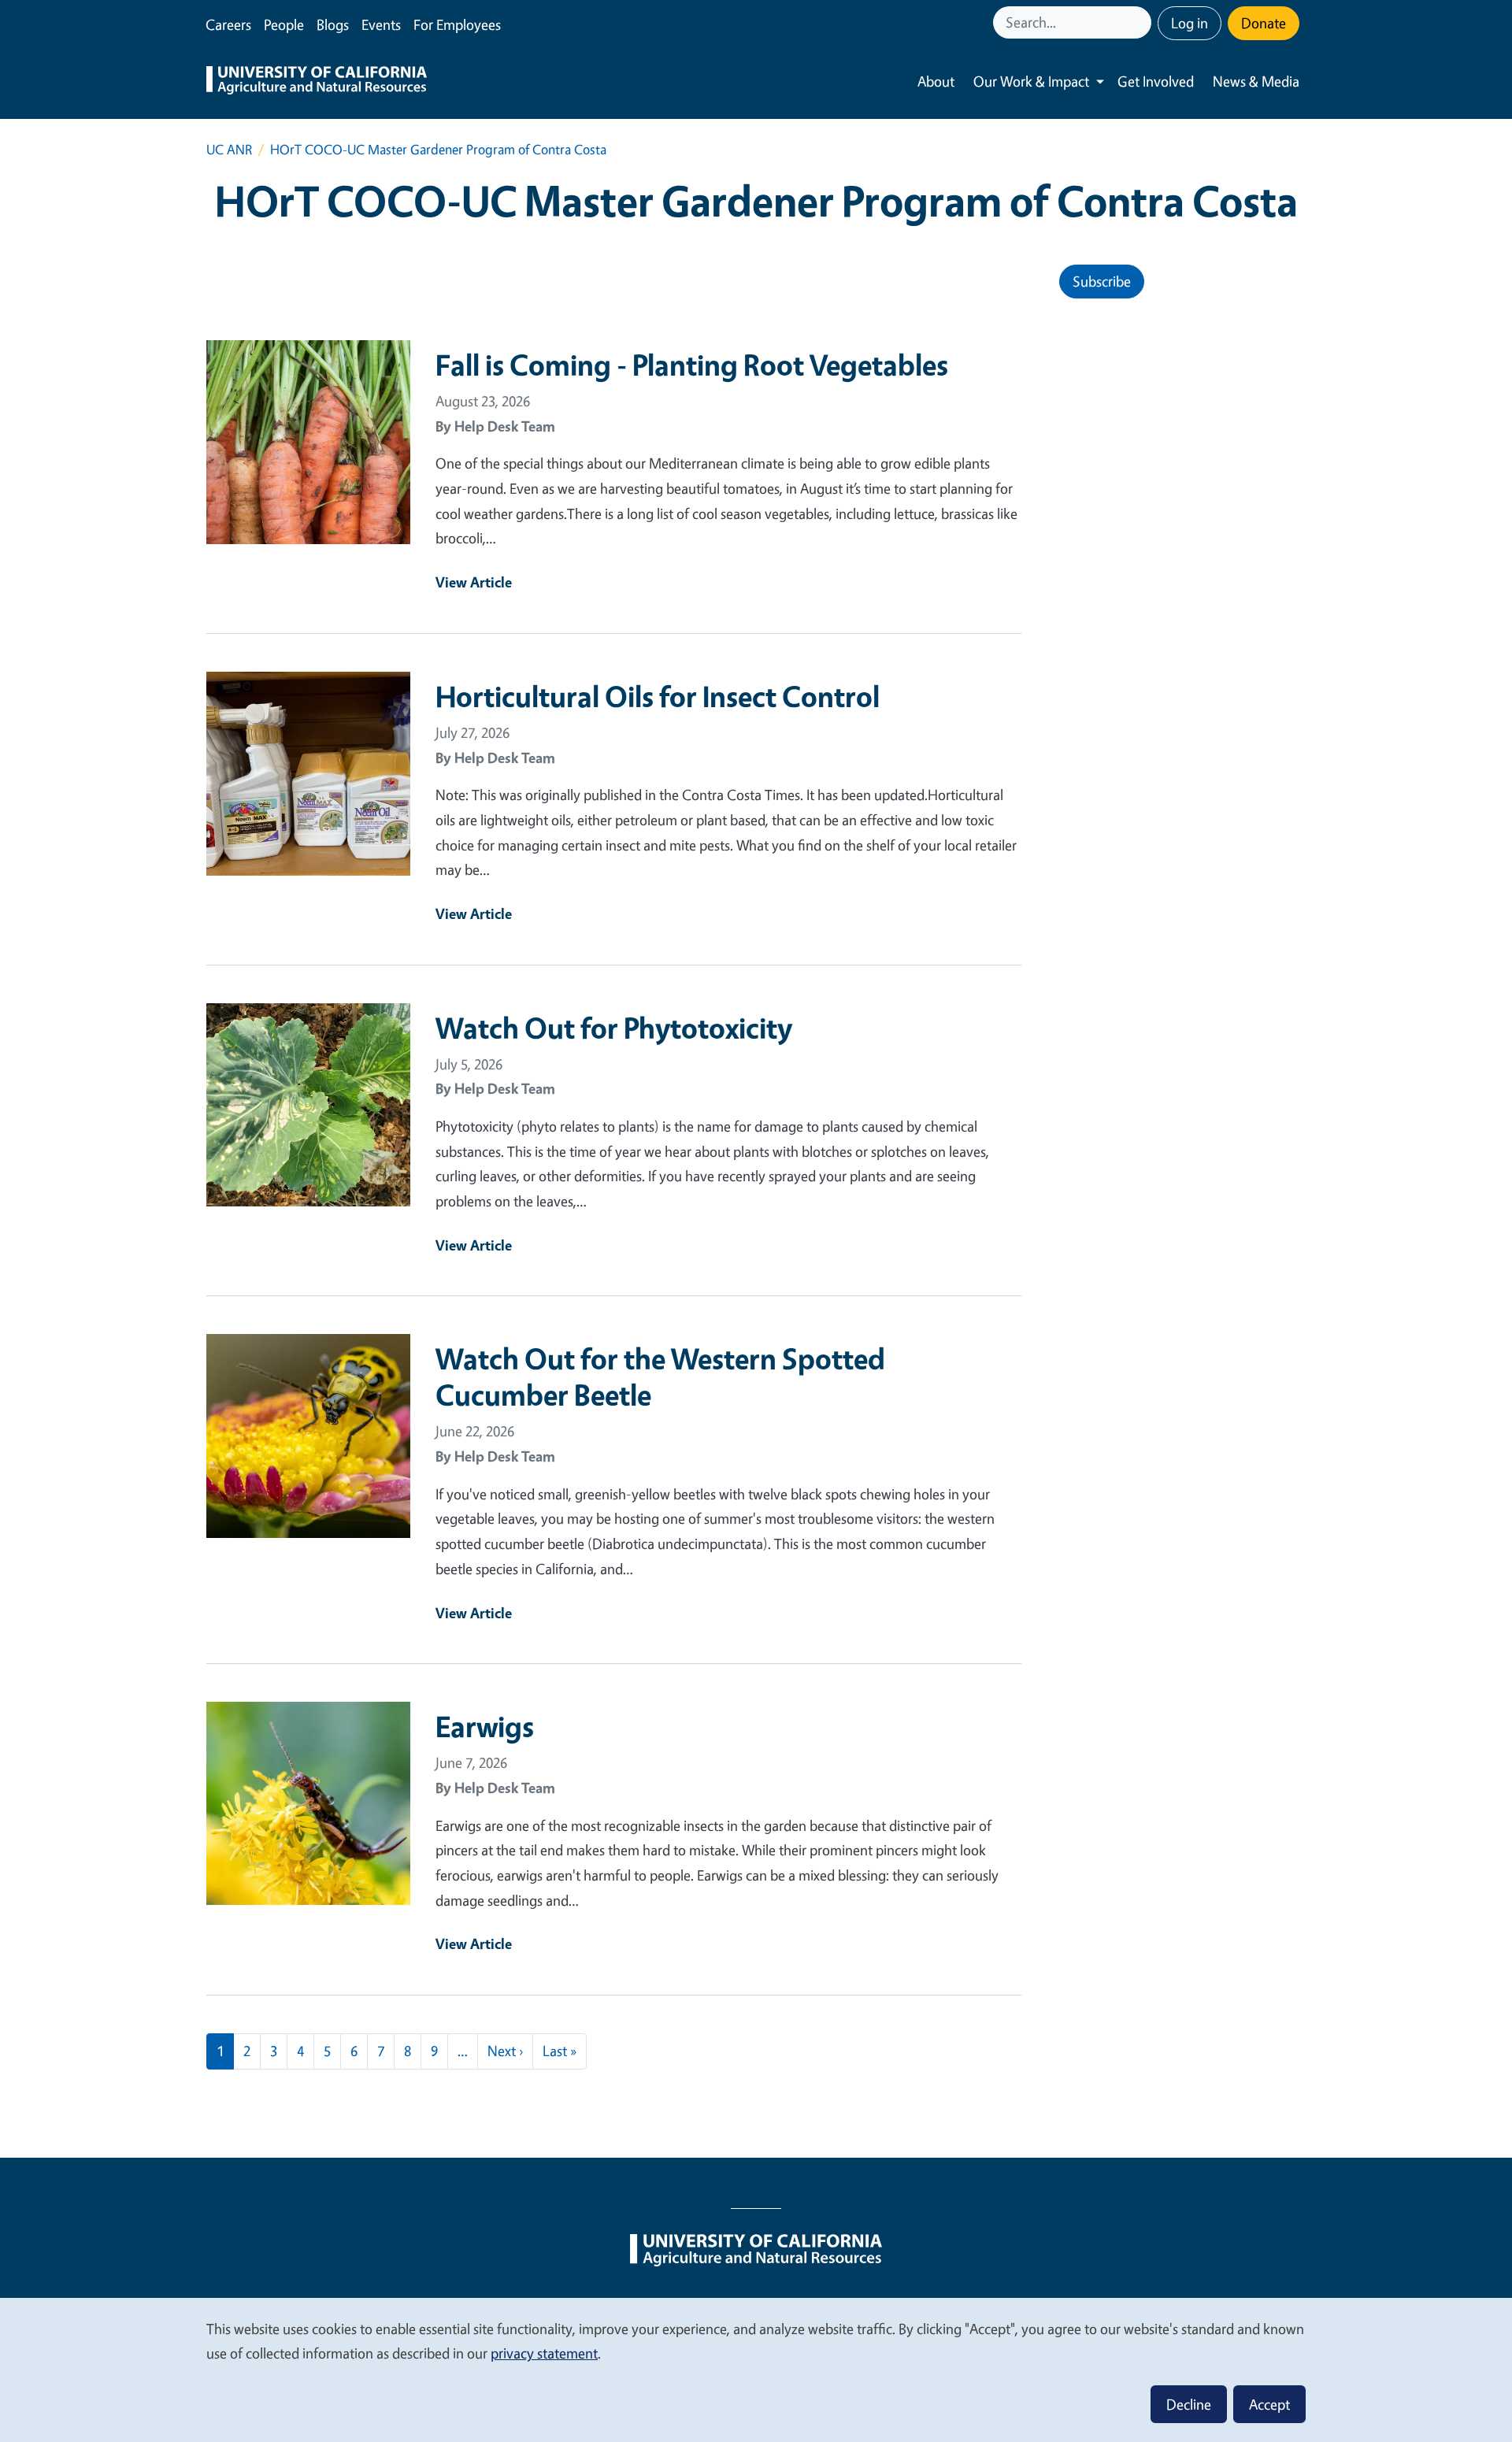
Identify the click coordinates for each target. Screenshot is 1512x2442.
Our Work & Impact (1031, 81)
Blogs (333, 24)
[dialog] (756, 2369)
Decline (1189, 2404)
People (284, 24)
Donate (1264, 23)
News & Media (1256, 81)
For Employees (457, 24)
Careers (228, 24)
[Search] (1141, 22)
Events (381, 24)
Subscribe (1102, 281)
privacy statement (544, 2353)
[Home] (317, 82)
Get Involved (1156, 81)
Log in (1190, 23)
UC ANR (229, 149)
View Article (474, 582)
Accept (1269, 2404)
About (936, 81)
